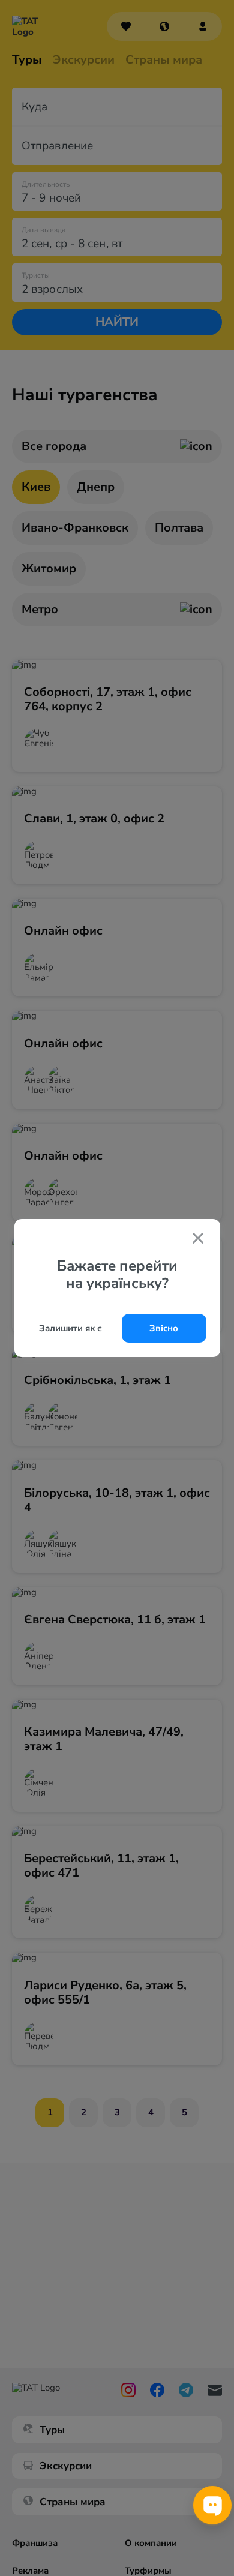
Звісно (164, 1328)
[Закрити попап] (198, 1239)
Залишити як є (70, 1328)
